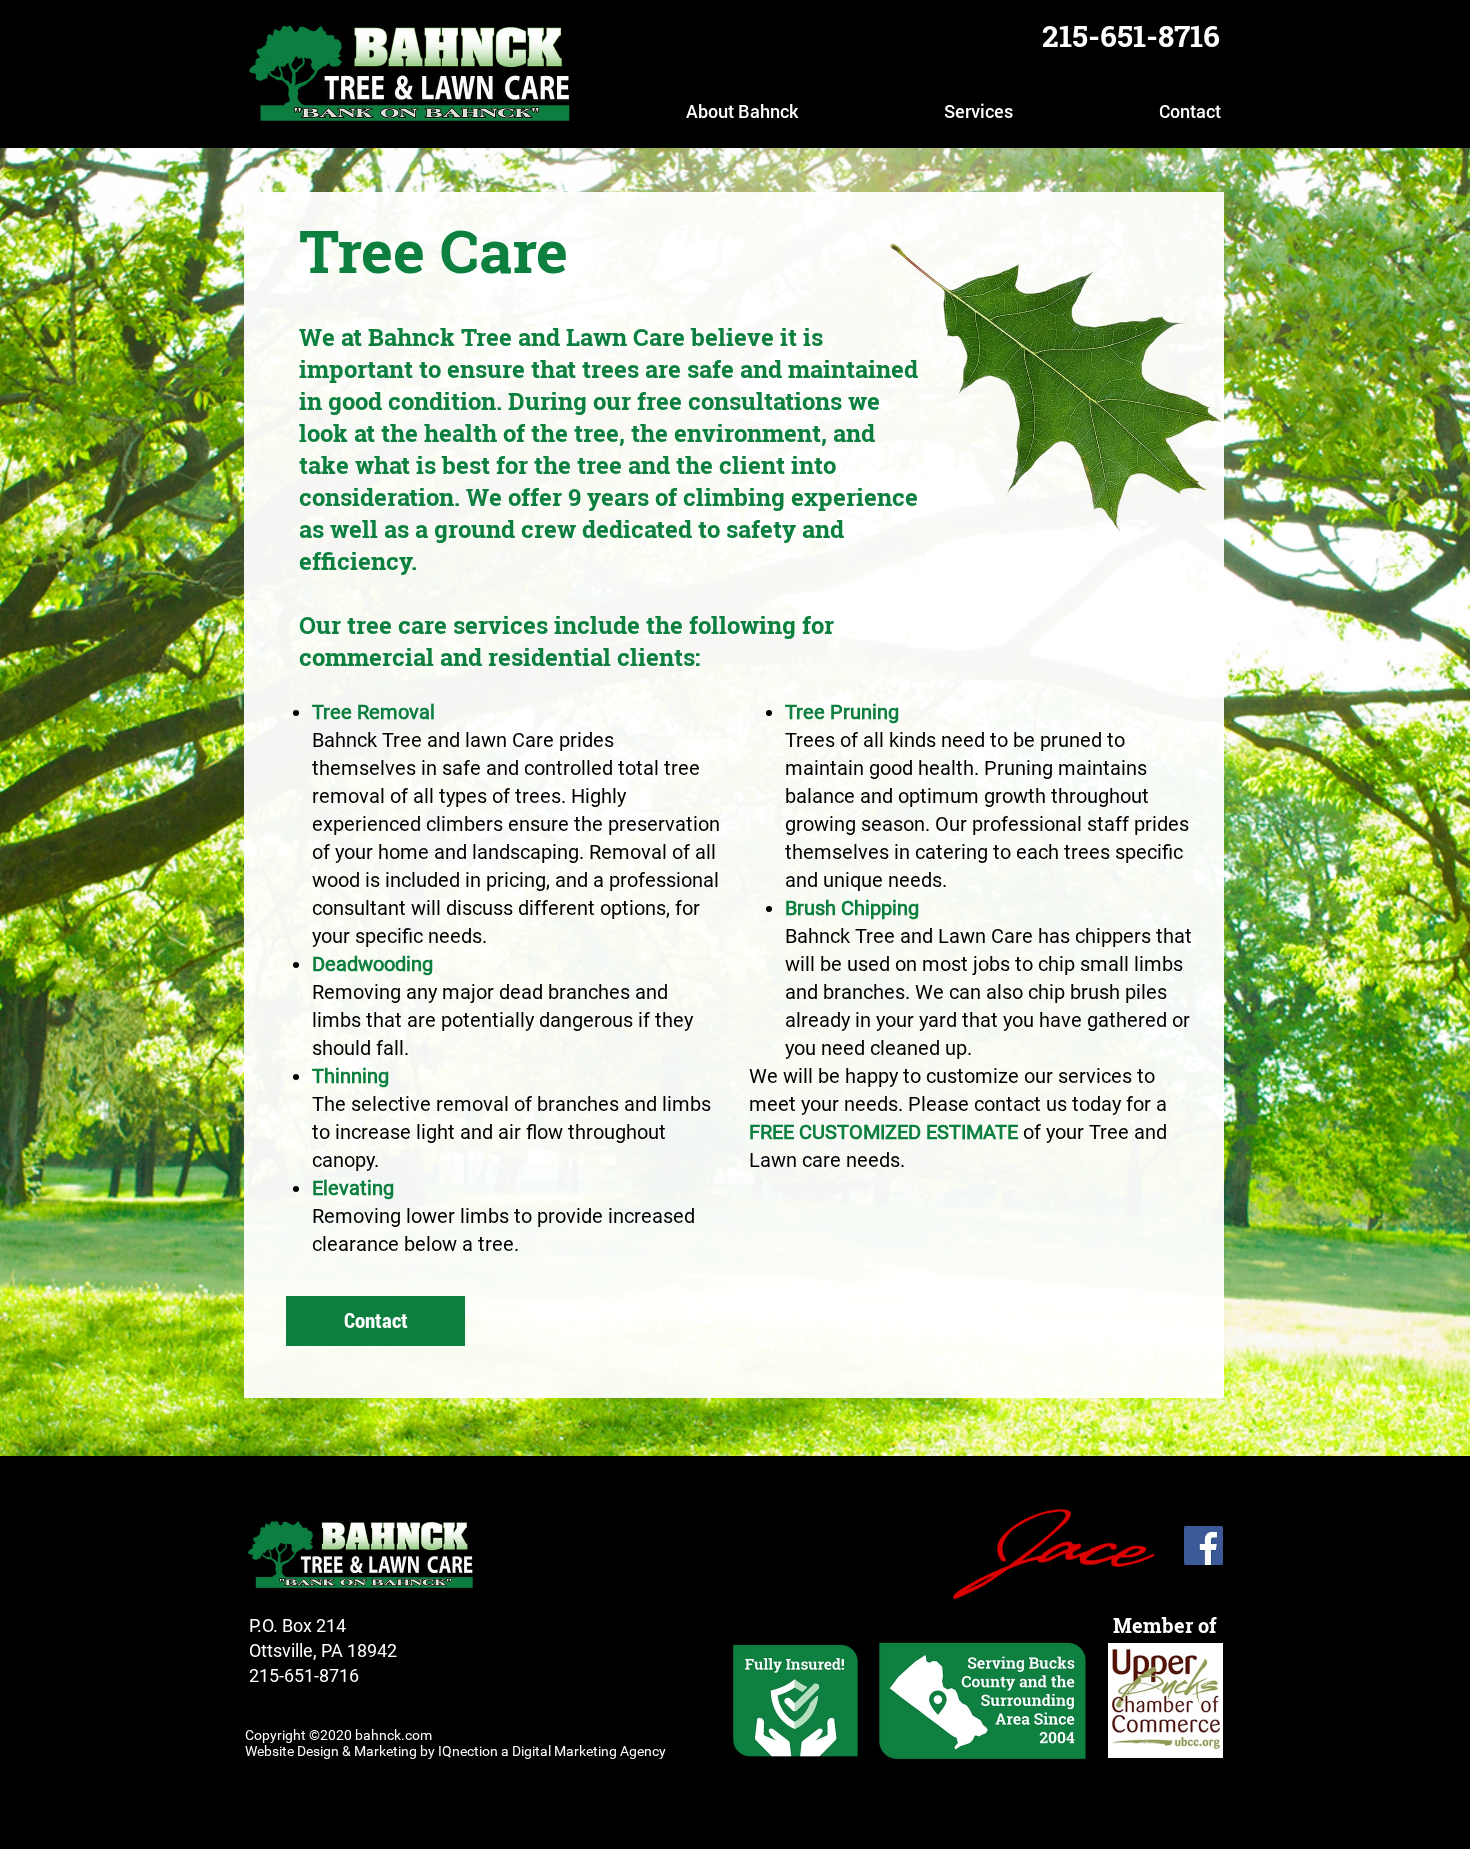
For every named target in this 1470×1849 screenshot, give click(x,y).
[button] (683, 111)
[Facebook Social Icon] (1203, 1545)
